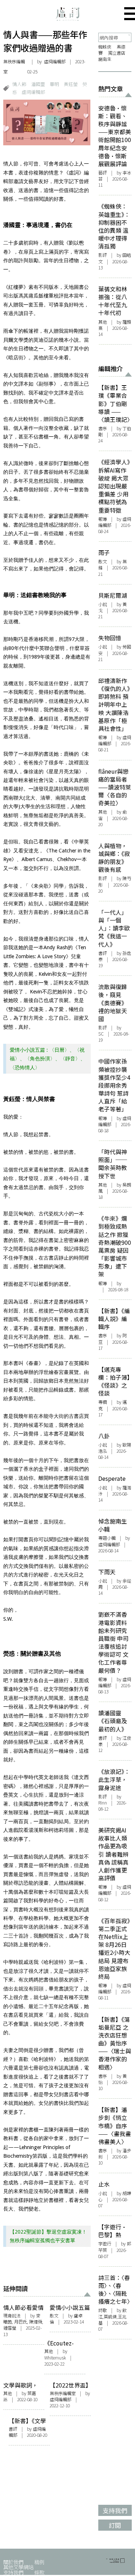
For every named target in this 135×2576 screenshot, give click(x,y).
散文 (54, 2316)
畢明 (54, 84)
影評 (103, 255)
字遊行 (105, 2244)
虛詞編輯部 (33, 92)
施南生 (105, 59)
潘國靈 (38, 84)
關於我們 (13, 2562)
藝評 (103, 173)
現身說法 (12, 2316)
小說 (103, 604)
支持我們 (13, 2572)
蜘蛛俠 (105, 47)
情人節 (19, 84)
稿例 (39, 2562)
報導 (103, 519)
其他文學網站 (18, 2567)
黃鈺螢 (71, 84)
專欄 (103, 1402)
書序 (103, 428)
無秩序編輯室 (14, 67)
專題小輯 (107, 1538)
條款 (39, 2572)
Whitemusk (55, 2358)
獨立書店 (117, 53)
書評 (13, 2429)
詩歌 (103, 2310)
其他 (49, 2351)
